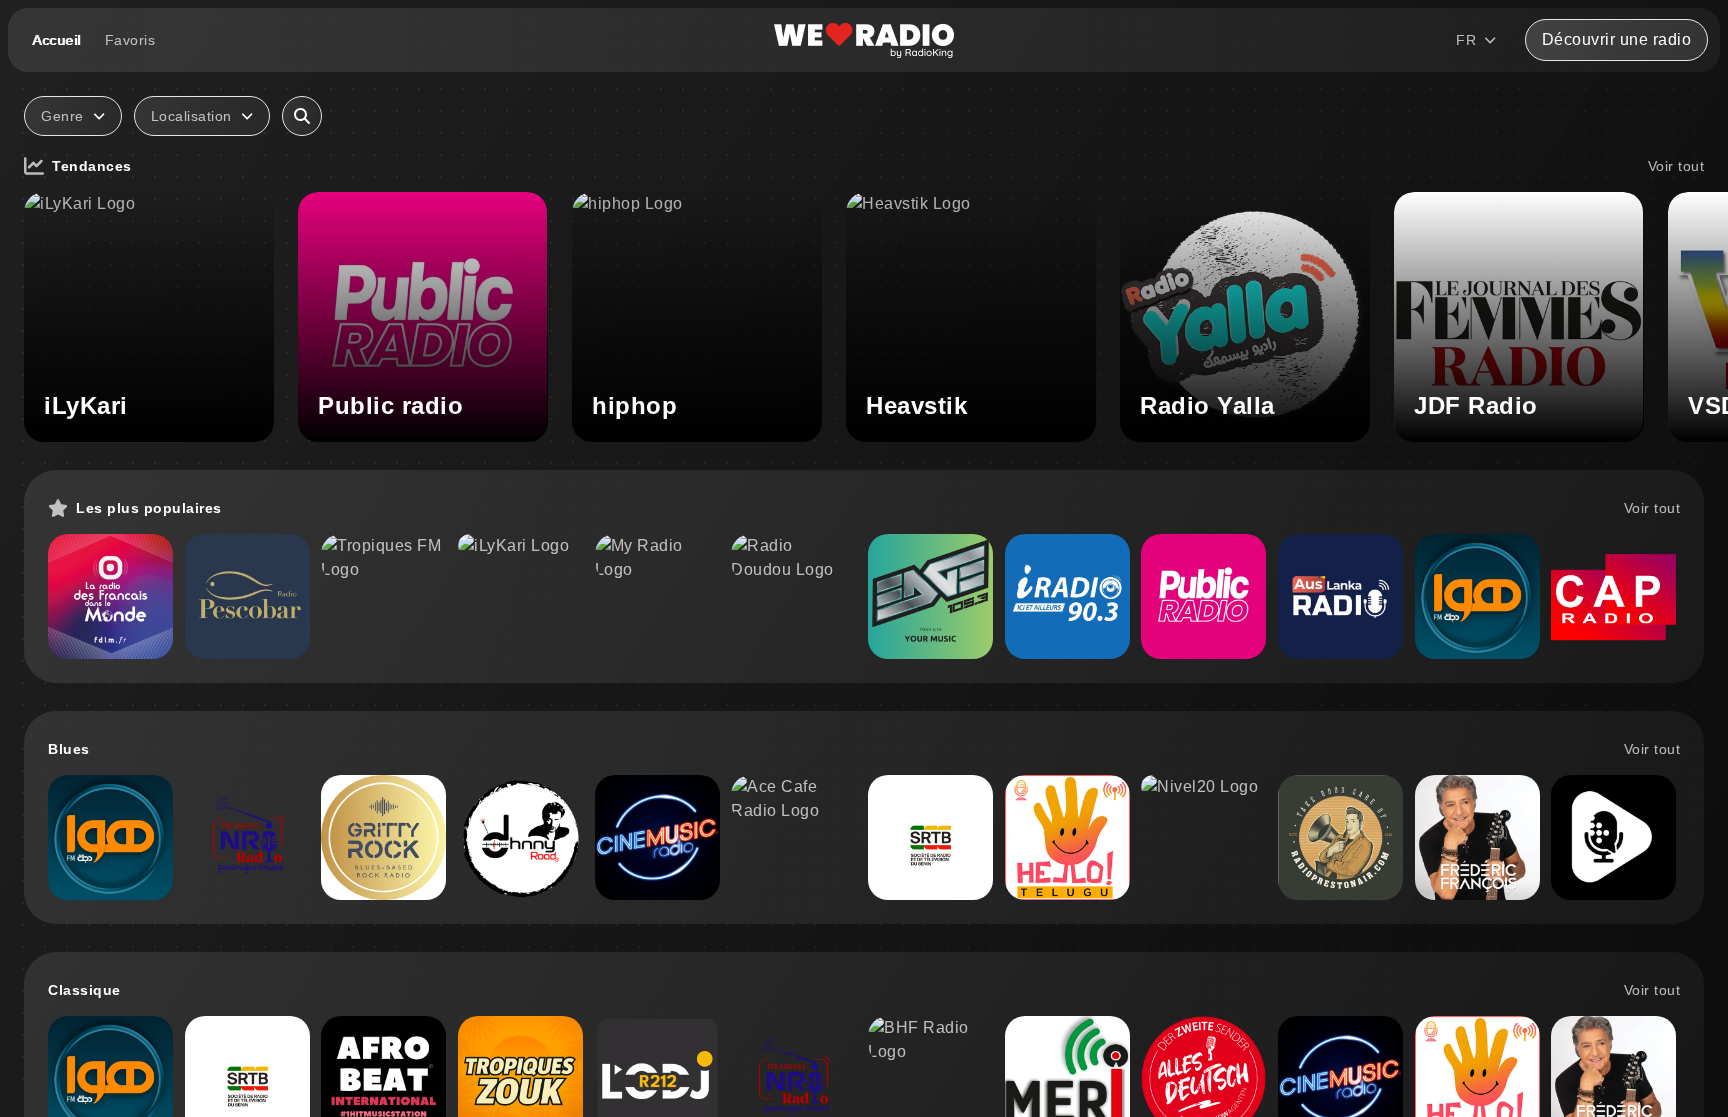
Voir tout (1676, 166)
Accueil (56, 40)
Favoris (130, 40)
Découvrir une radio (1617, 39)
